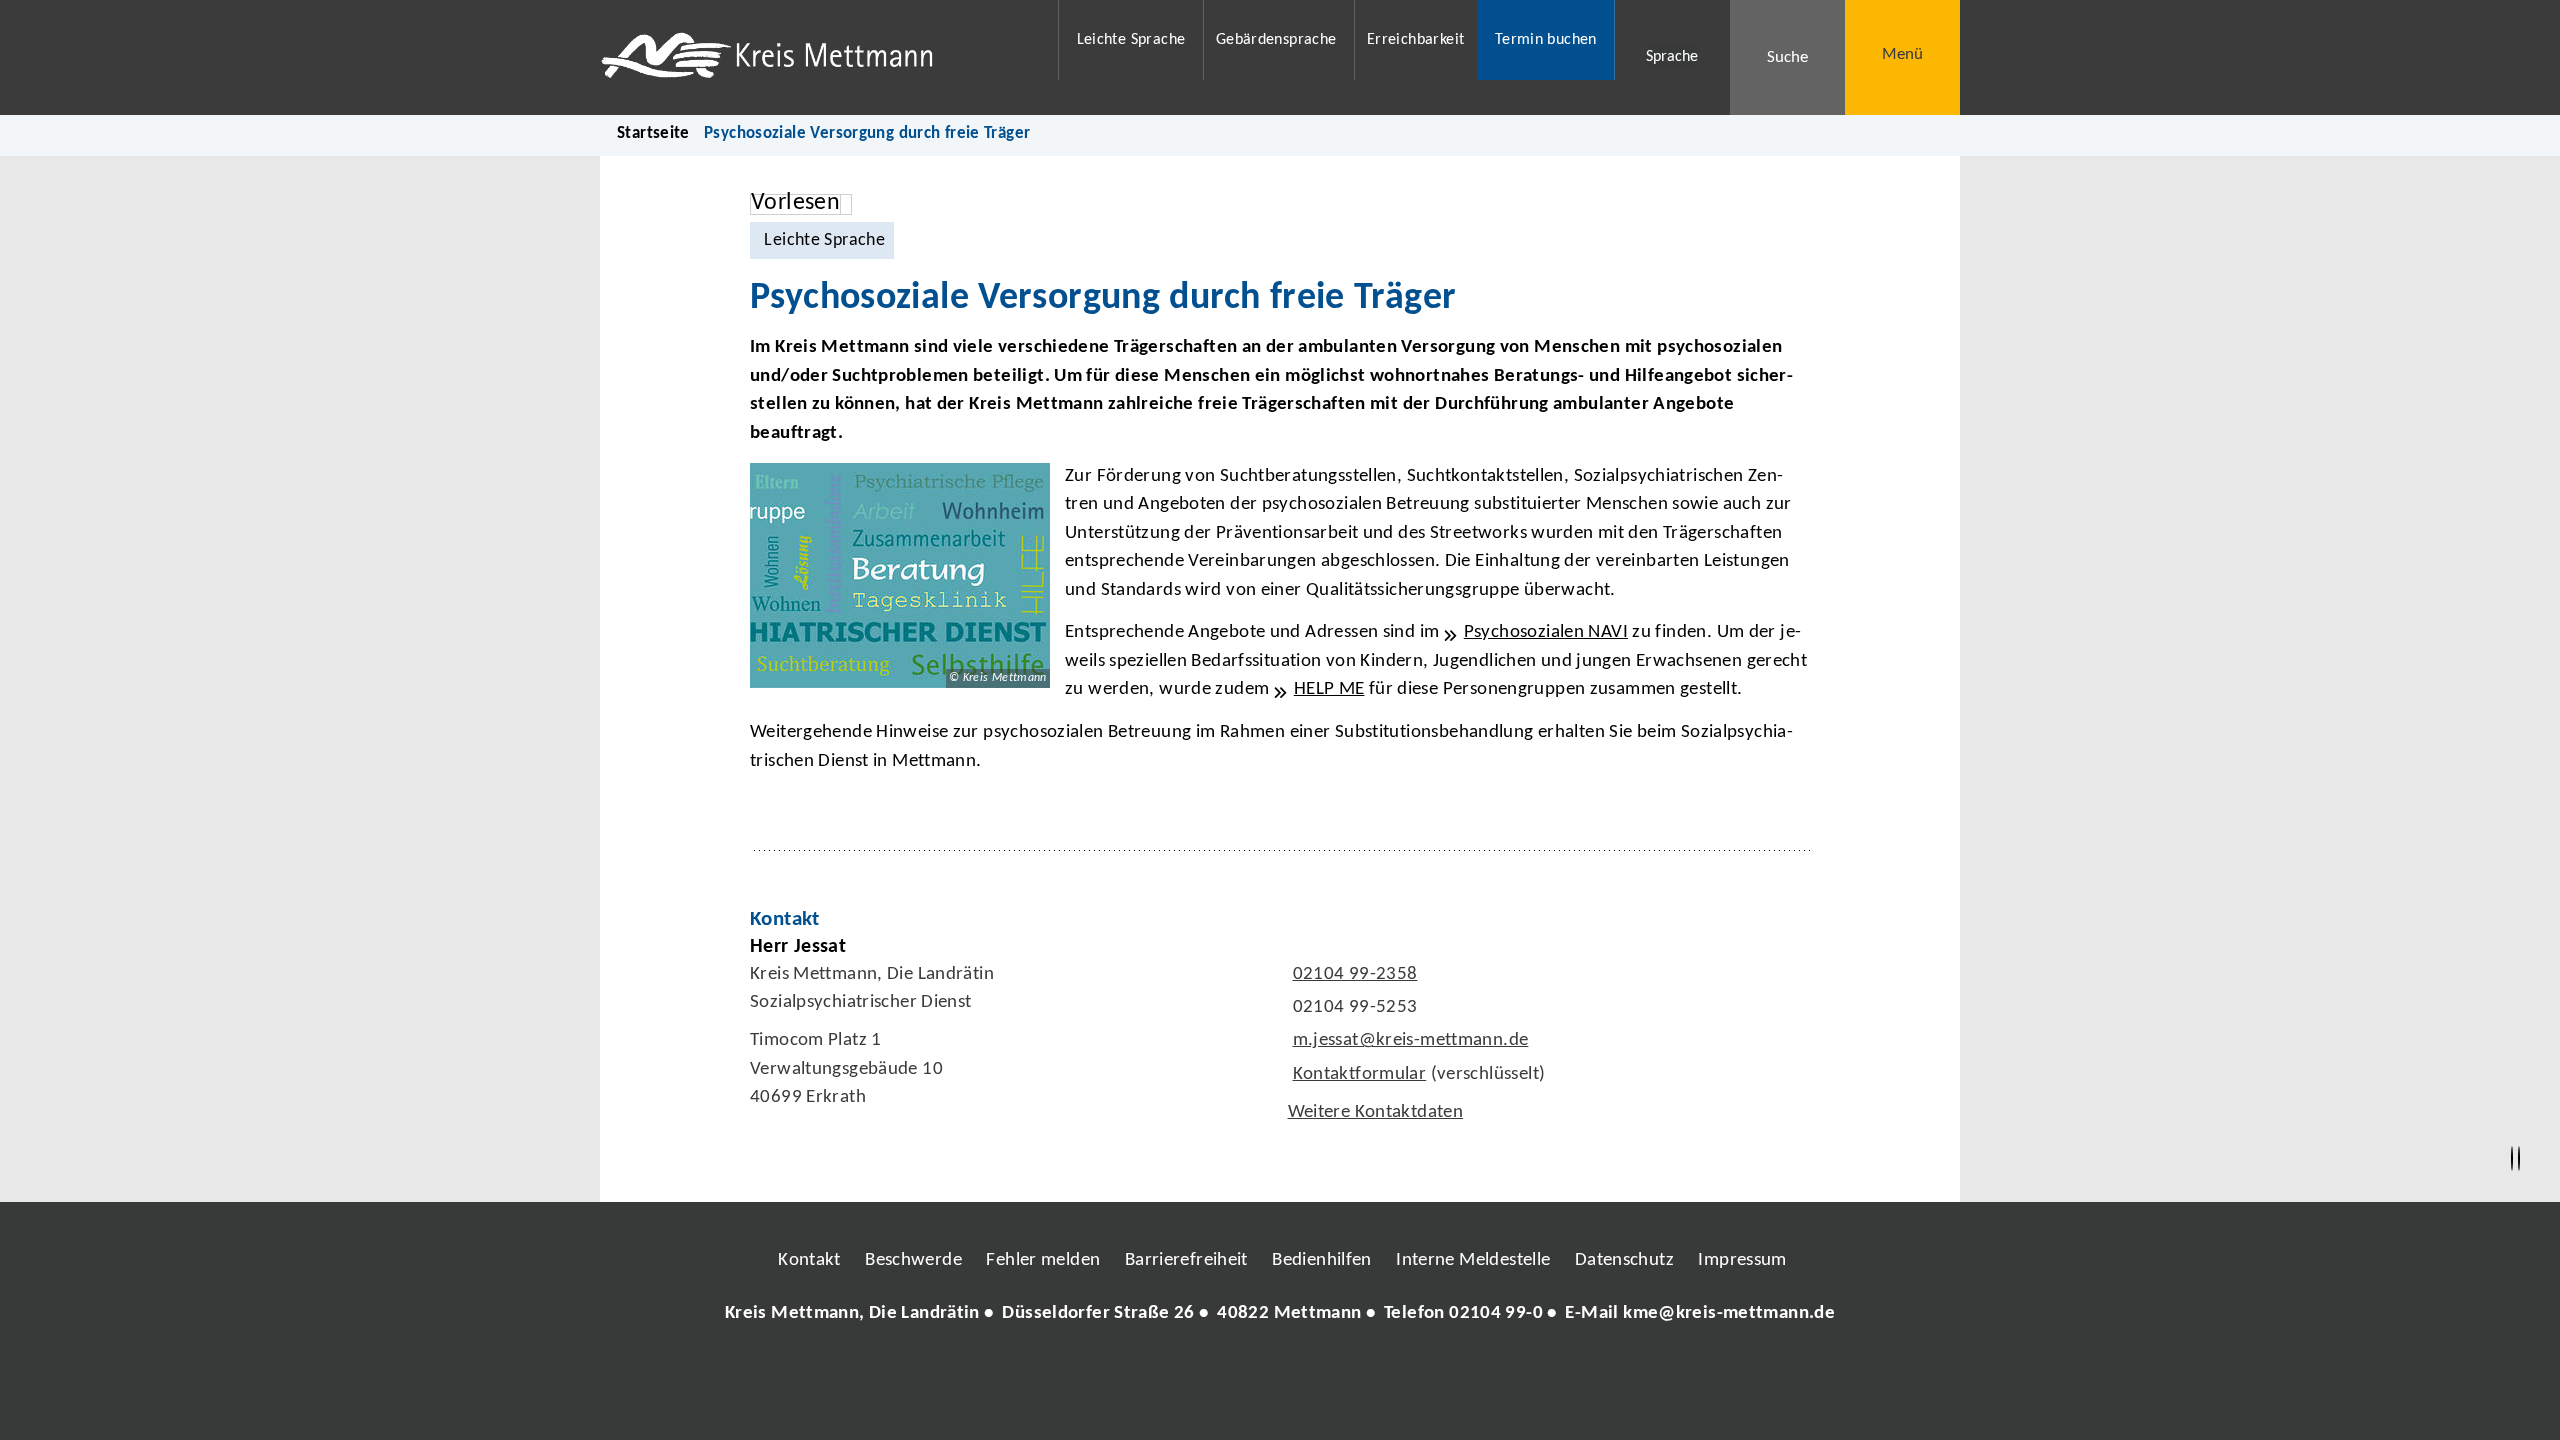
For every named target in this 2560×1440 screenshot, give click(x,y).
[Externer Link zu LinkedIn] (1278, 1374)
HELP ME (1329, 689)
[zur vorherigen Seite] (2512, 1159)
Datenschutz (1624, 1260)
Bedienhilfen (1322, 1260)
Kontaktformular (1360, 1074)
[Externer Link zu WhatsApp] (1368, 1374)
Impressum (1742, 1260)
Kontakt (809, 1260)
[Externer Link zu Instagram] (1188, 1374)
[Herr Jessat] (1280, 1035)
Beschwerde (913, 1260)
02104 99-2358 (1353, 974)
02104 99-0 (1496, 1313)
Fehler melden (1043, 1260)
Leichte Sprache (1131, 40)
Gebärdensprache (1276, 40)
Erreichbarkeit (1415, 40)
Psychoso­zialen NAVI (1546, 632)
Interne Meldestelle (1473, 1260)
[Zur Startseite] (816, 57)
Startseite (653, 133)
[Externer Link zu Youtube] (1323, 1374)
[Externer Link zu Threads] (1233, 1374)
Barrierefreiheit (1186, 1260)
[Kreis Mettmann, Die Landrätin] (1280, 1314)
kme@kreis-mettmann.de (1729, 1313)
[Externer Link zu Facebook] (1143, 1374)
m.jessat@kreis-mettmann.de (1408, 1040)
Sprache (1672, 57)
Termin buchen (1546, 40)
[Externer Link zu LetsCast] (1413, 1374)
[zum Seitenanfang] (2519, 1159)
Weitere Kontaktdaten (1376, 1112)
